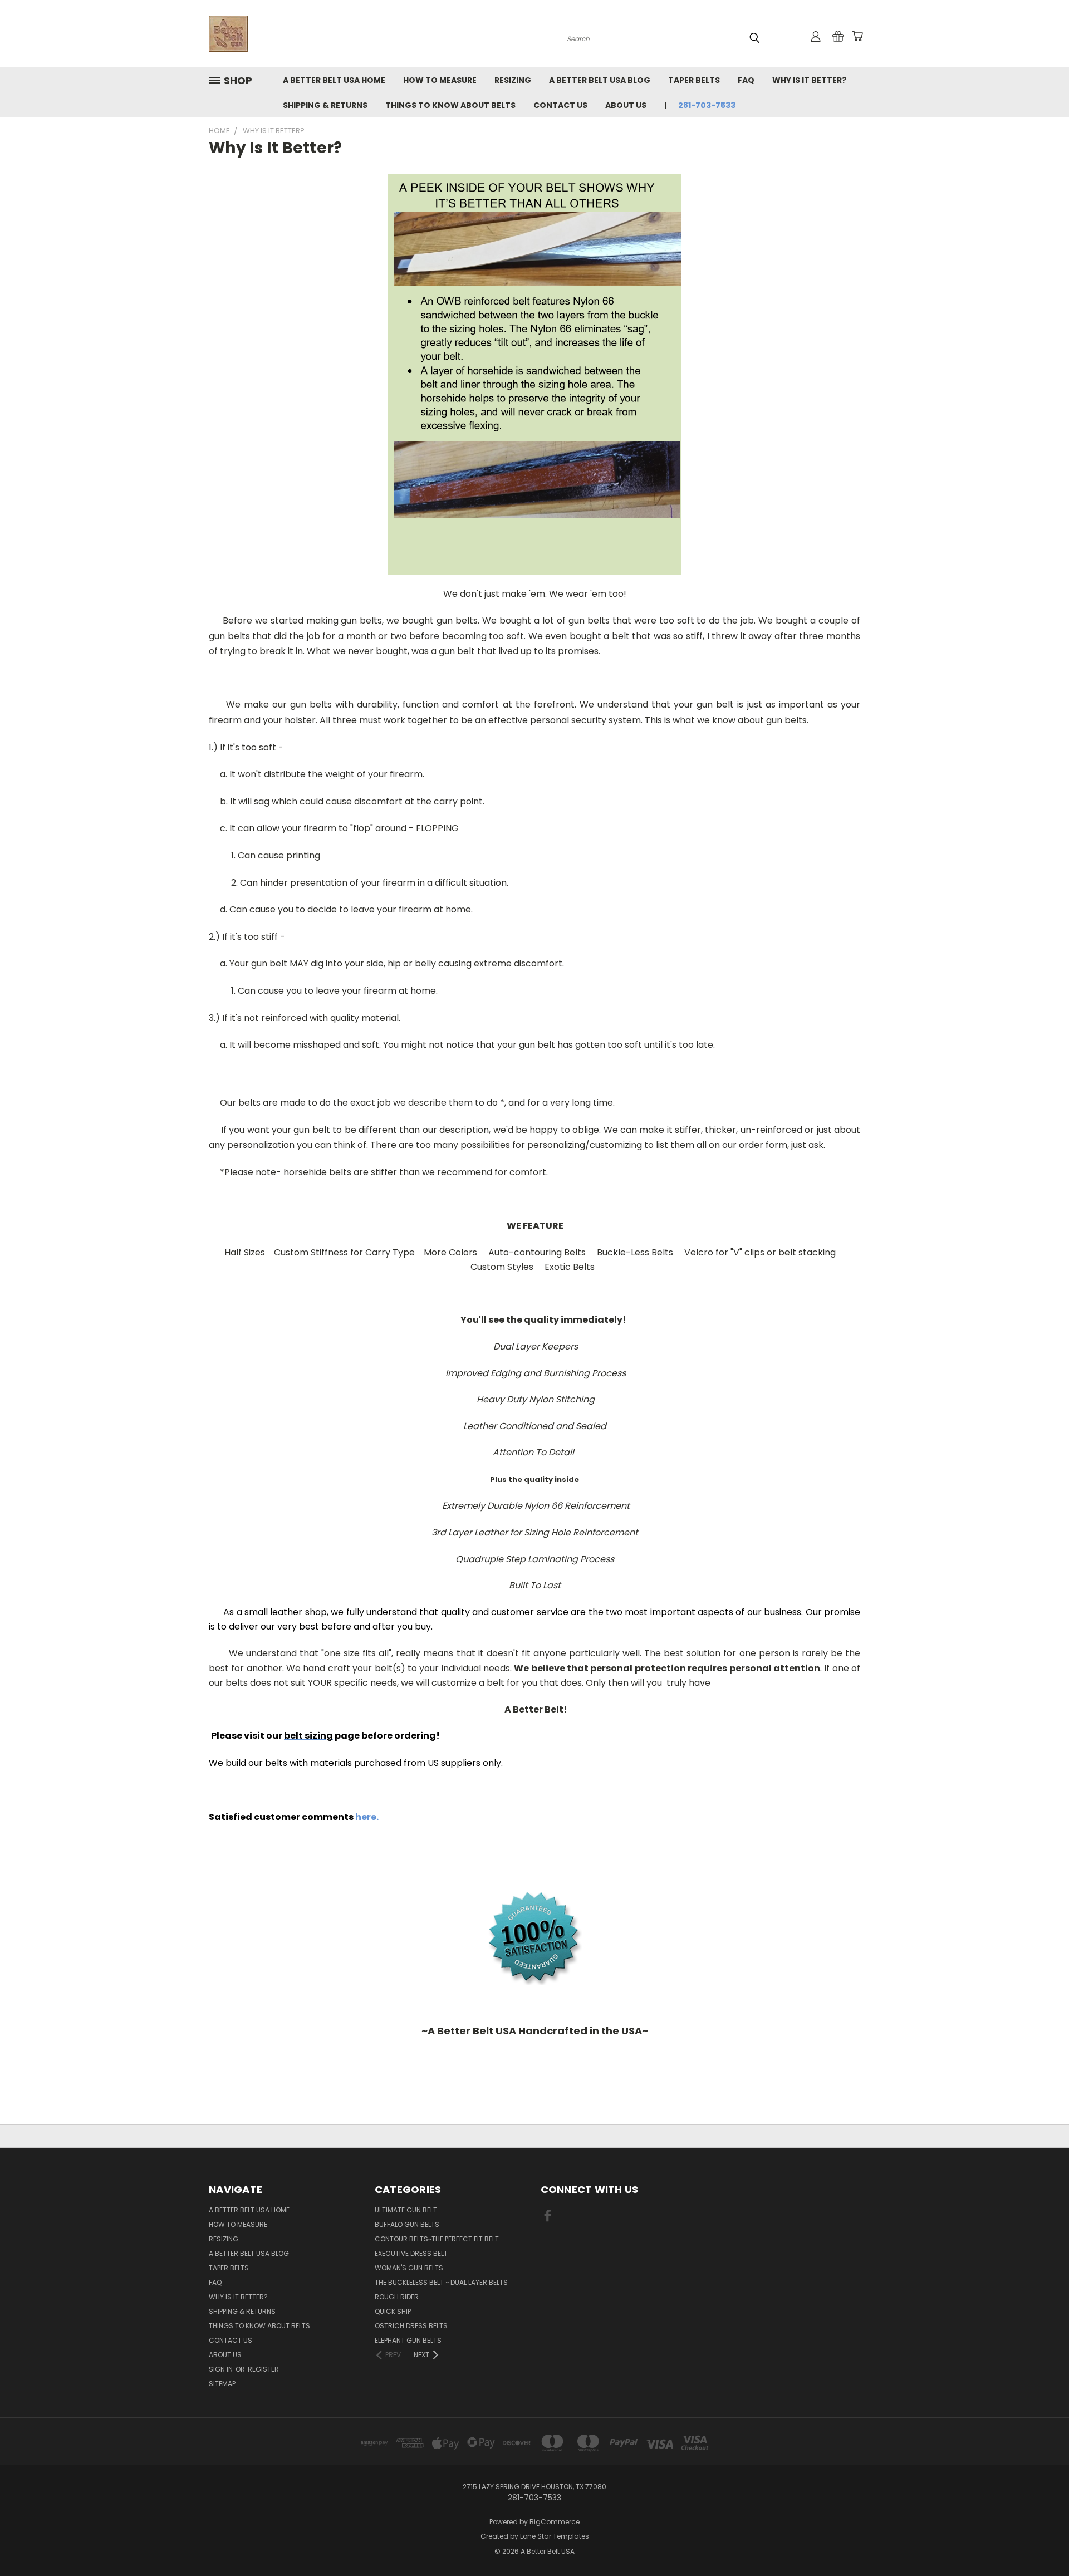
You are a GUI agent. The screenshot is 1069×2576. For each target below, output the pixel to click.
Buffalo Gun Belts (407, 2224)
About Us (626, 105)
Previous (1040, 2541)
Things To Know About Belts (450, 105)
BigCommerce (555, 2522)
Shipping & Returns (325, 105)
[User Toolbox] (816, 36)
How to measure (440, 80)
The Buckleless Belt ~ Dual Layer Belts (441, 2282)
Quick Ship (393, 2311)
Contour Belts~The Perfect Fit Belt (437, 2239)
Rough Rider (397, 2297)
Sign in (222, 2369)
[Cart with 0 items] (857, 36)
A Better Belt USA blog (600, 80)
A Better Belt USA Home (334, 80)
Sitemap (222, 2384)
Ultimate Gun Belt (406, 2210)
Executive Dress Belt (411, 2253)
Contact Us (560, 105)
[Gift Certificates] (838, 36)
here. (367, 1817)
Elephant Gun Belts (408, 2340)
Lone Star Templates (555, 2536)
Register (263, 2369)
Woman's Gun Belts (409, 2268)
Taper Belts (694, 80)
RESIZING (513, 80)
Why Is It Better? (809, 80)
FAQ (746, 80)
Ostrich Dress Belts (411, 2326)
